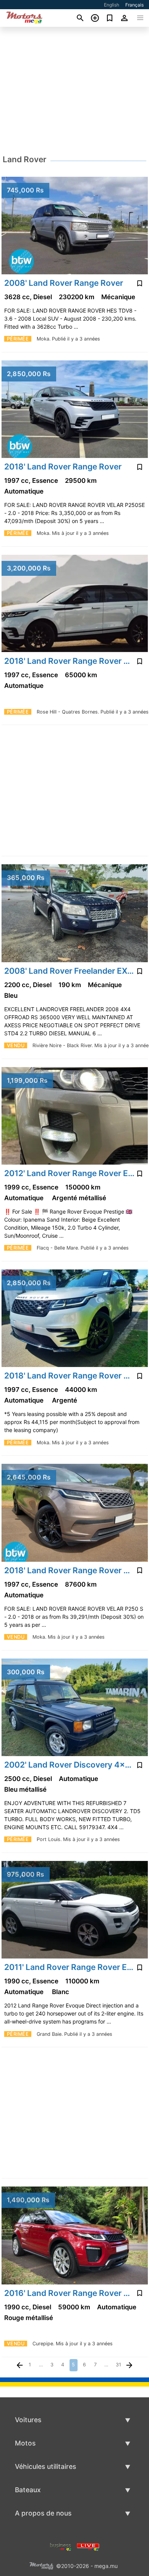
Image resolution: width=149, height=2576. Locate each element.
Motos (25, 2443)
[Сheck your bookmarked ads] (110, 18)
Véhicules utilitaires (45, 2466)
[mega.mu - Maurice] (41, 2565)
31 (118, 2365)
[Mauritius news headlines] (88, 2546)
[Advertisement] (74, 91)
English (112, 5)
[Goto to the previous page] (20, 2365)
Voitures (28, 2420)
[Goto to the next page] (130, 2365)
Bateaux (28, 2490)
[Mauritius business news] (61, 2546)
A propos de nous (43, 2513)
